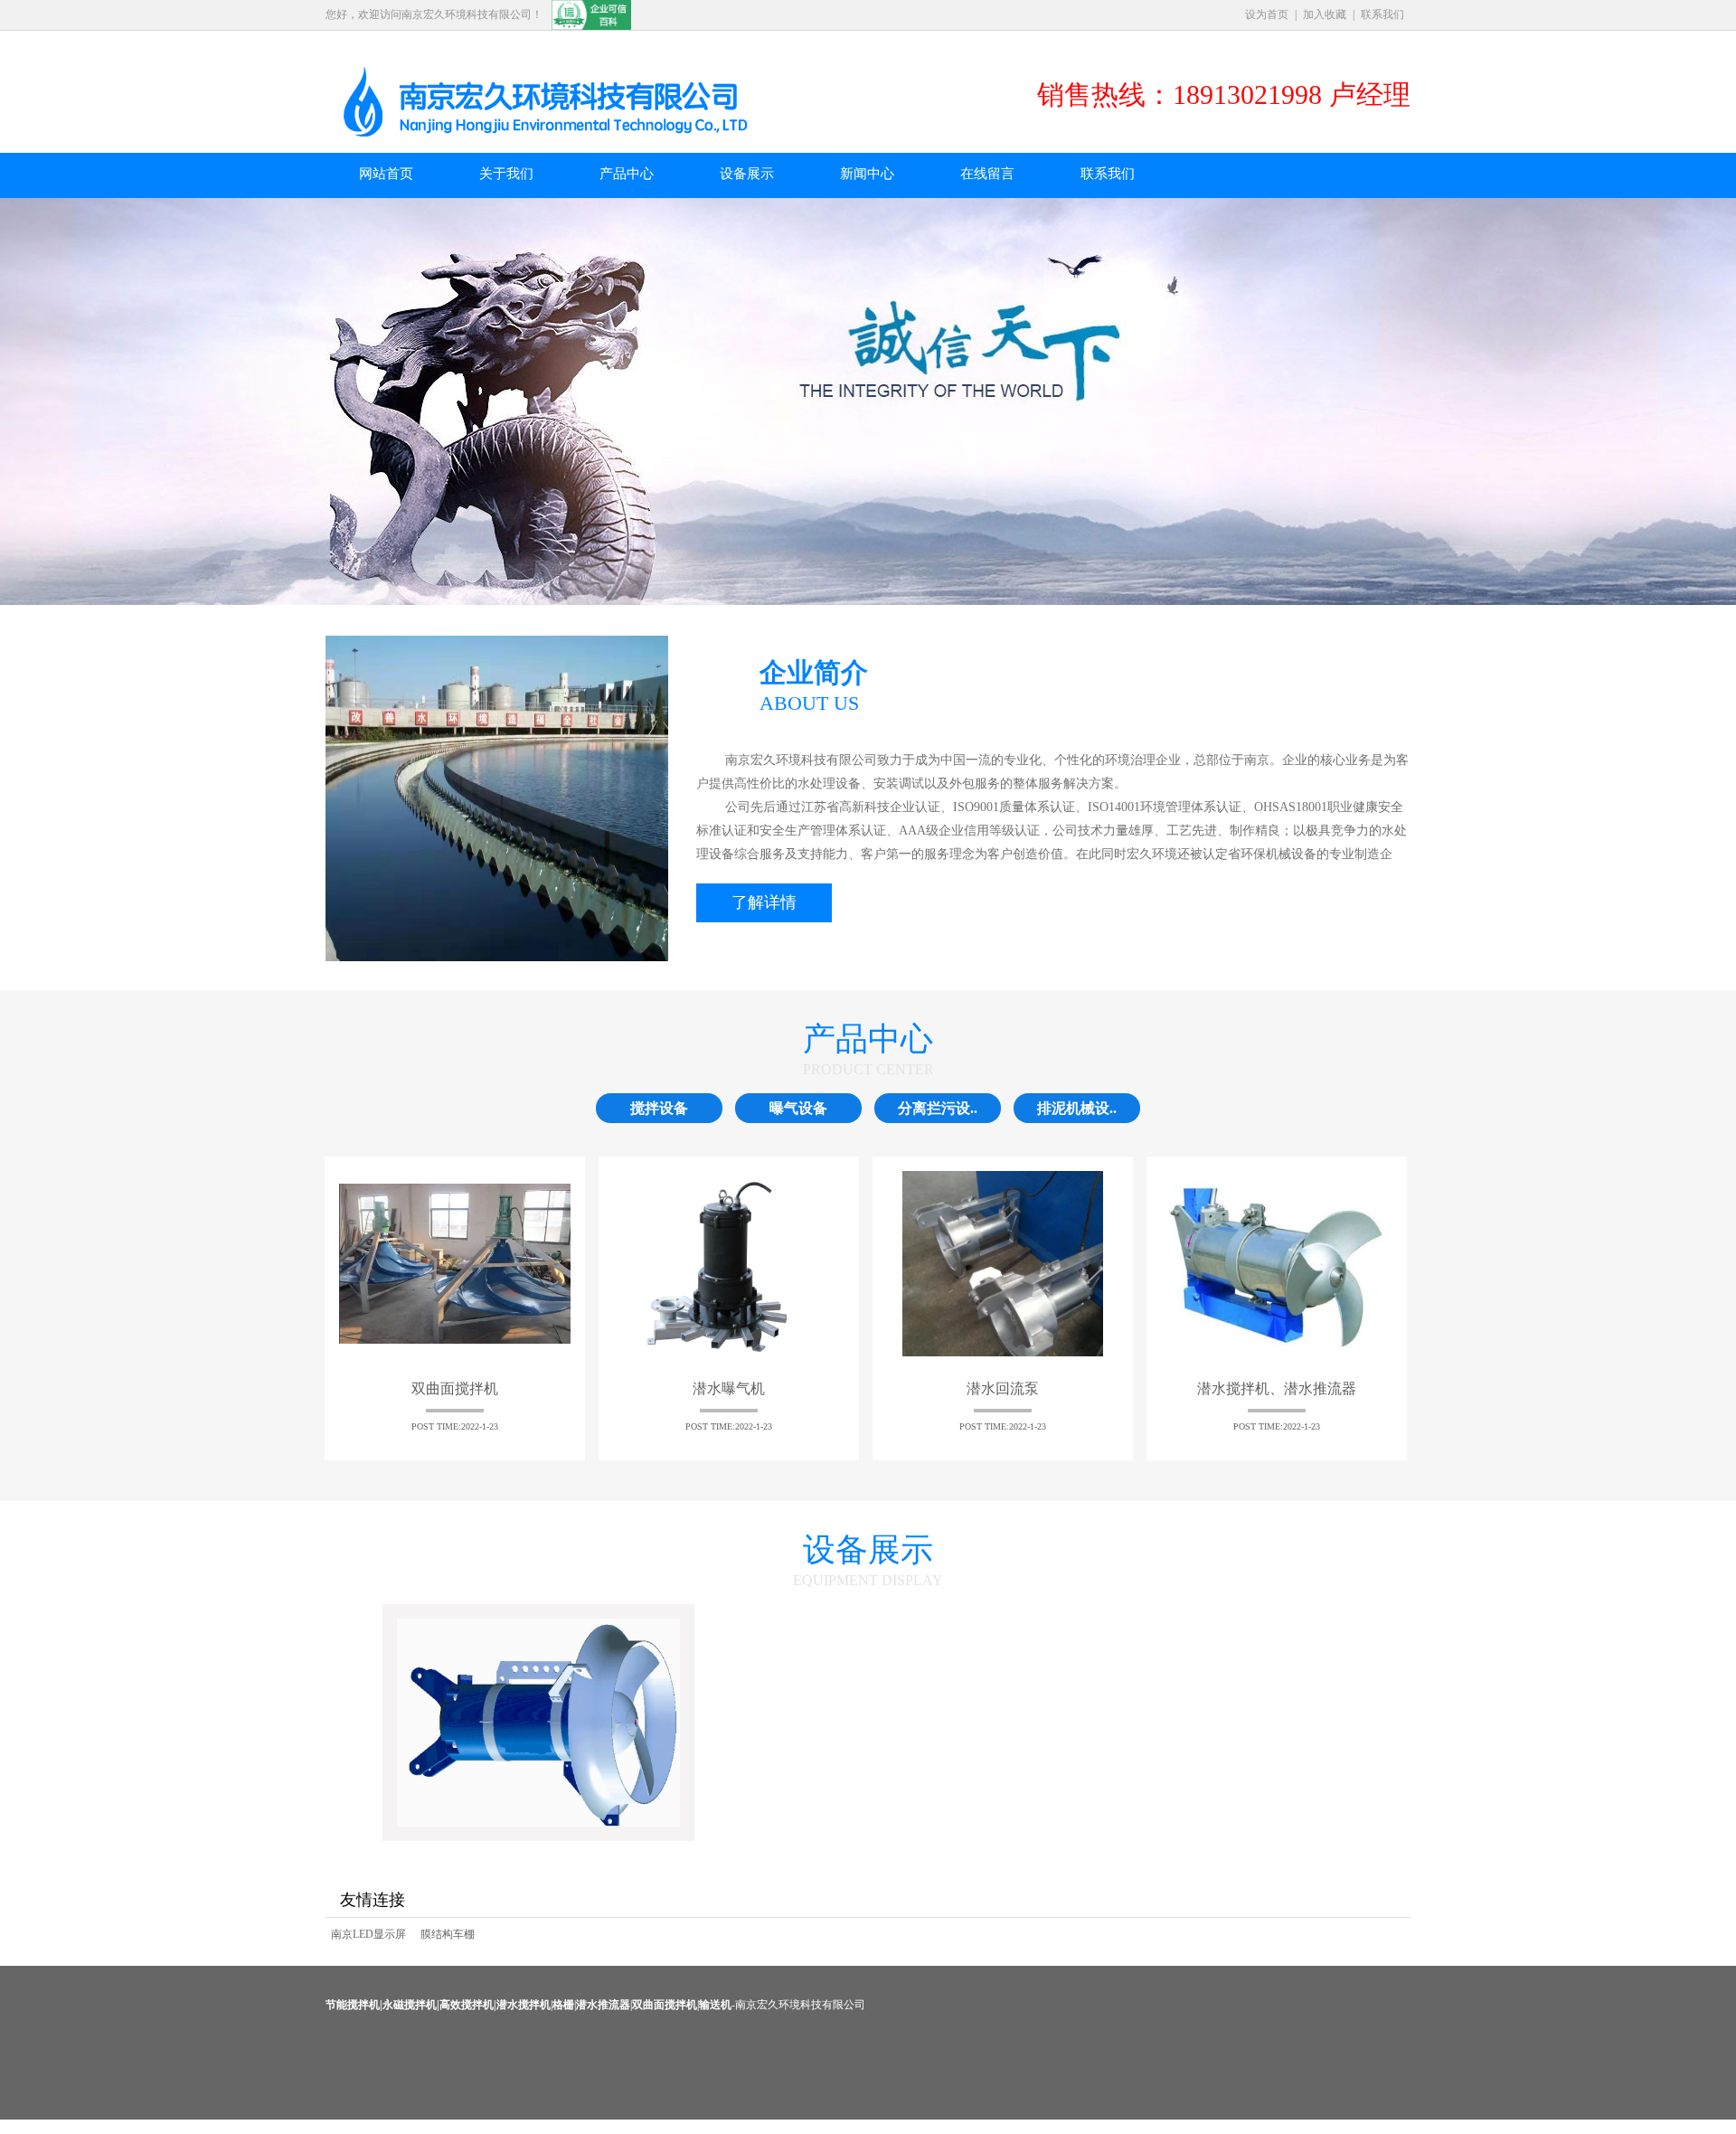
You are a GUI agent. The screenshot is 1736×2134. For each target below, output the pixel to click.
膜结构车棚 (448, 1934)
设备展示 (747, 174)
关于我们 (506, 174)
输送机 (715, 2005)
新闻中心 (867, 174)
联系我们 (1382, 14)
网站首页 (386, 174)
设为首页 (1267, 14)
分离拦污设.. (938, 1108)
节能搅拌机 (353, 2005)
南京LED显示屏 (368, 1934)
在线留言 (987, 174)
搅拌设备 (659, 1108)
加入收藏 (1325, 14)
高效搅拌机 (467, 2005)
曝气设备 (798, 1108)
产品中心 (627, 174)
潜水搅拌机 (524, 2005)
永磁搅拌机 (410, 2005)
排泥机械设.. (1077, 1108)
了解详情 (764, 902)
